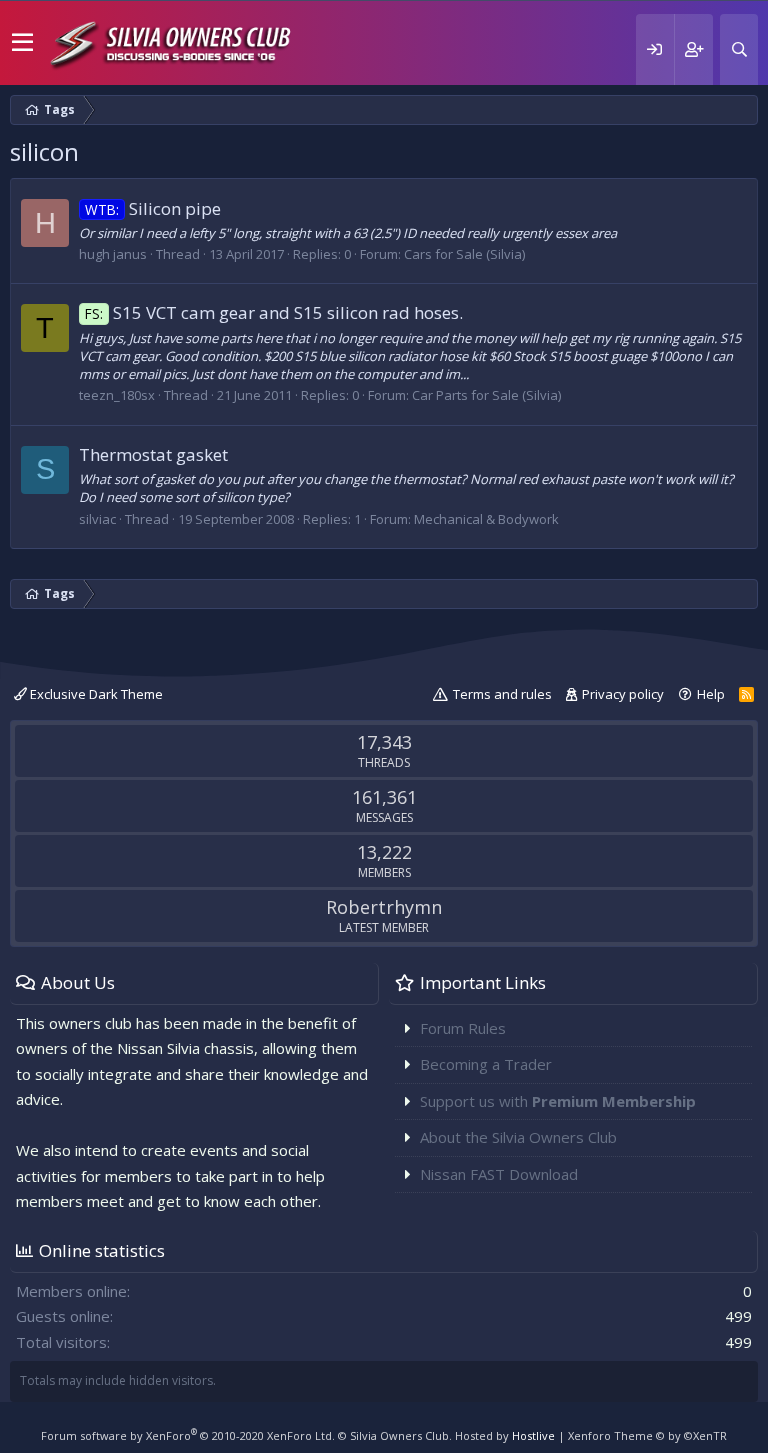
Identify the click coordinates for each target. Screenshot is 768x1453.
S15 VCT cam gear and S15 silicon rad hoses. (274, 312)
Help (711, 694)
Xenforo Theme (647, 1435)
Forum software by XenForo (188, 1435)
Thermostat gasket (153, 454)
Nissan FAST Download (499, 1174)
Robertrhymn (384, 907)
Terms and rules (502, 694)
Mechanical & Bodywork (486, 519)
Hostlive (533, 1435)
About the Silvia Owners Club (518, 1137)
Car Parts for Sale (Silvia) (486, 395)
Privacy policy (623, 694)
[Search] (739, 49)
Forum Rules (463, 1028)
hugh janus (113, 254)
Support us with (558, 1101)
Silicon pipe (153, 208)
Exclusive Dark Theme (95, 694)
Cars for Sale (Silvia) (464, 254)
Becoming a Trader (486, 1064)
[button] (22, 43)
